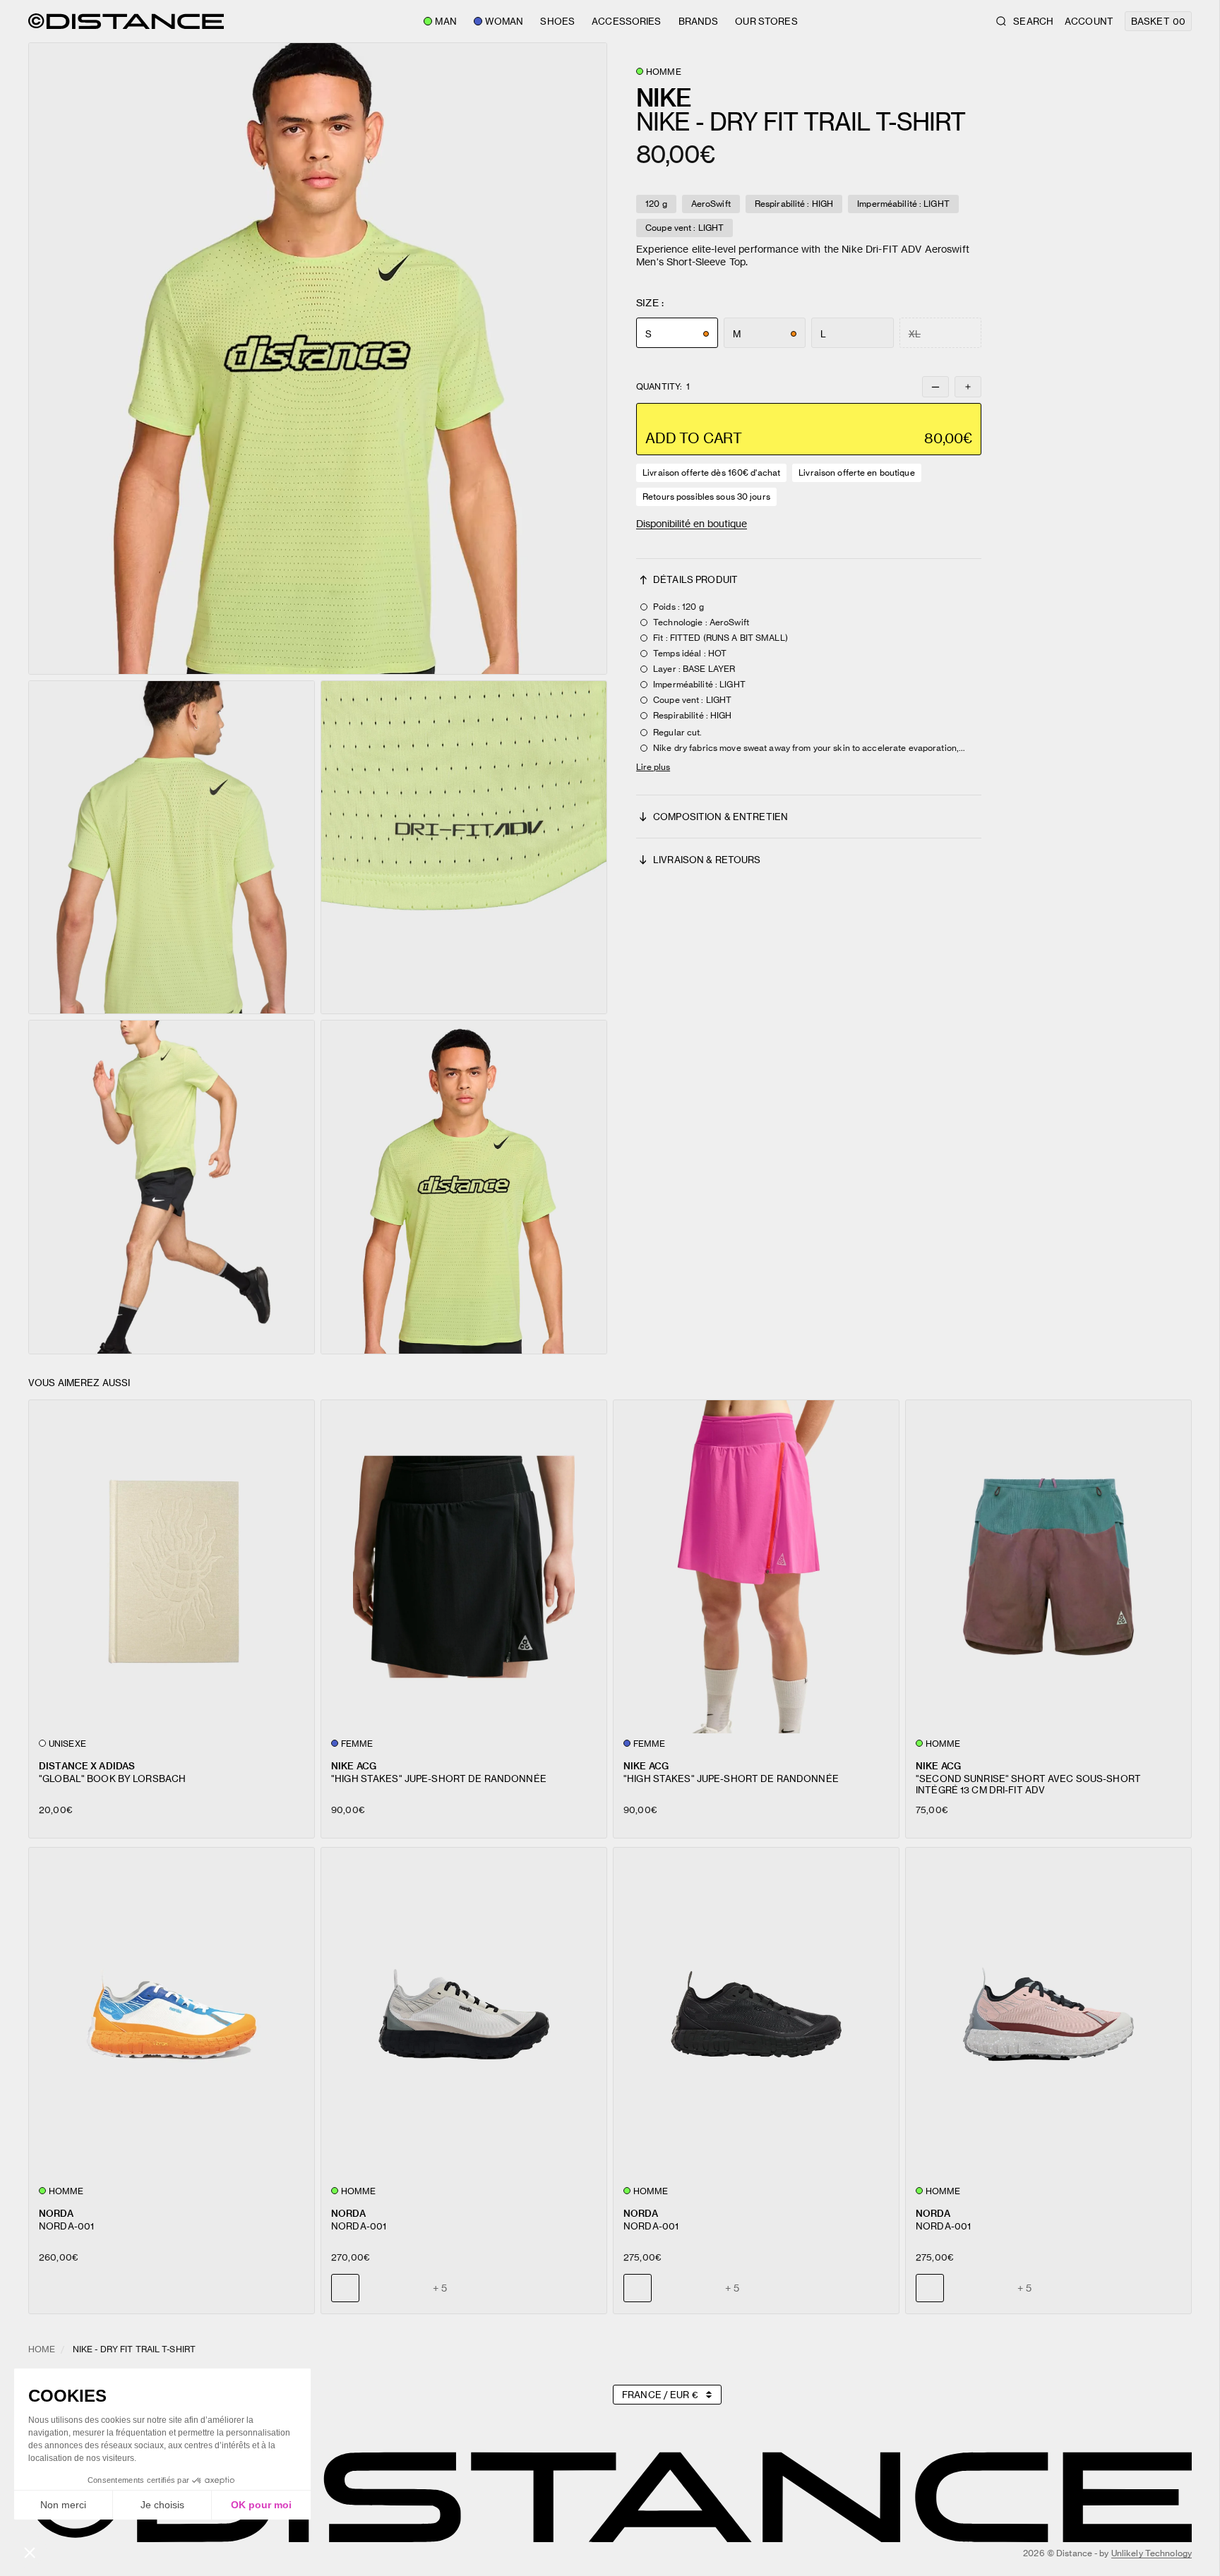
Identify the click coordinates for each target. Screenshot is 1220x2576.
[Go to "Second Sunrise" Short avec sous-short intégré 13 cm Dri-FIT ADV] (1048, 1566)
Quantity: (663, 387)
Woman (504, 21)
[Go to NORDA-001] (172, 2014)
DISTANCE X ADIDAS (87, 1765)
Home (42, 2349)
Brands (699, 21)
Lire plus (653, 767)
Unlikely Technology (1152, 2553)
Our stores (766, 21)
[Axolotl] (410, 2288)
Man (445, 21)
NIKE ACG (354, 1765)
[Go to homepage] (126, 21)
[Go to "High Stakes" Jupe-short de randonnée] (464, 1566)
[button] (318, 359)
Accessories (626, 21)
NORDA (56, 2213)
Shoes (557, 21)
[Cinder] (670, 2288)
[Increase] (968, 387)
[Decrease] (935, 387)
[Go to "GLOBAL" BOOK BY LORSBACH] (172, 1566)
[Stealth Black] (378, 2288)
